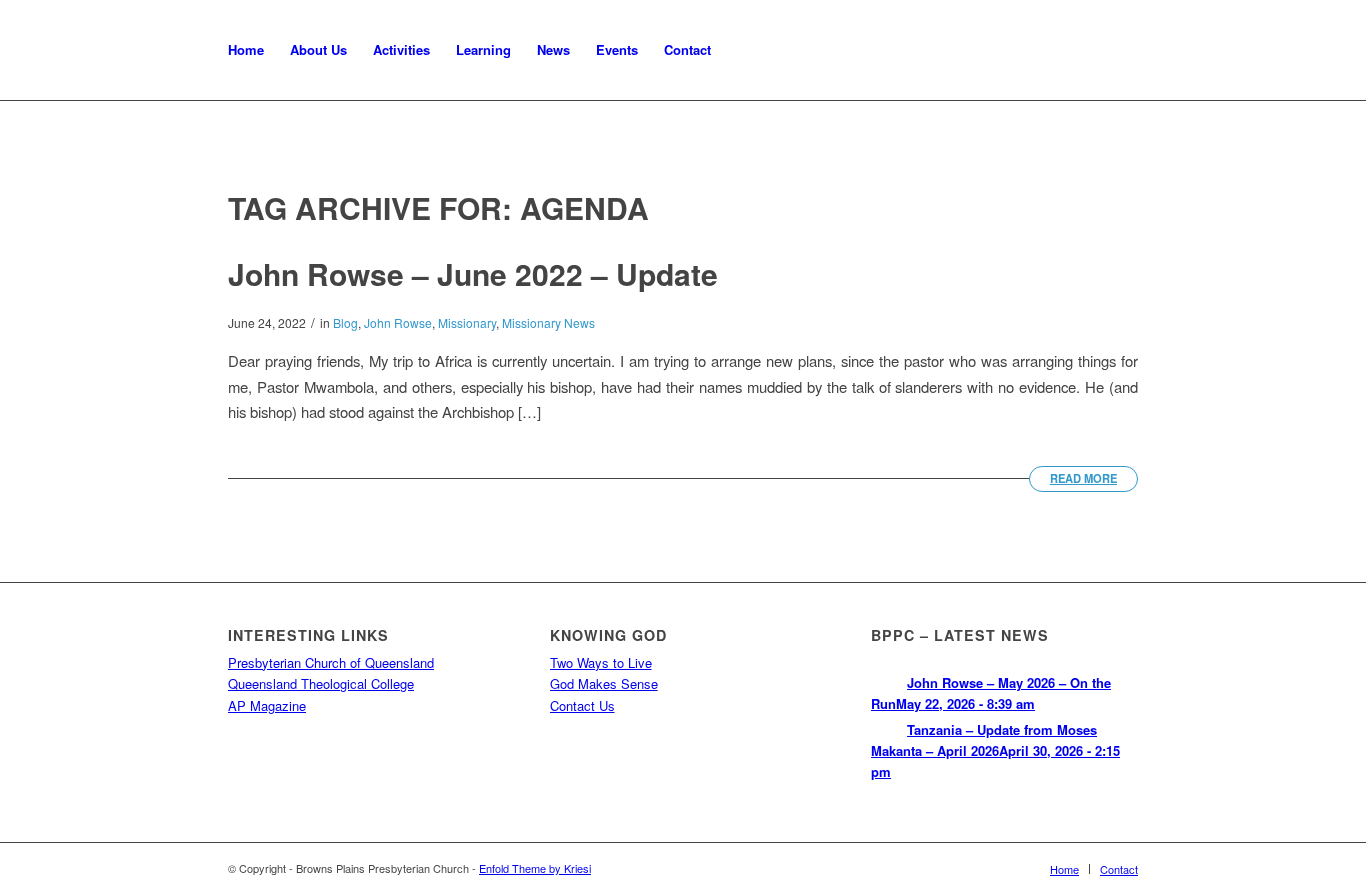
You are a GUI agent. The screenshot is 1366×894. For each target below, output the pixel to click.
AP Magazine (267, 705)
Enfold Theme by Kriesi (535, 868)
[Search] (743, 50)
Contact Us (582, 705)
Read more (1083, 478)
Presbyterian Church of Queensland (331, 662)
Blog (345, 322)
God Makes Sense (604, 683)
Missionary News (548, 322)
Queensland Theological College (321, 683)
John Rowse (398, 322)
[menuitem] (246, 50)
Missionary (467, 322)
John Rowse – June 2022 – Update (473, 273)
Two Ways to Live (601, 662)
